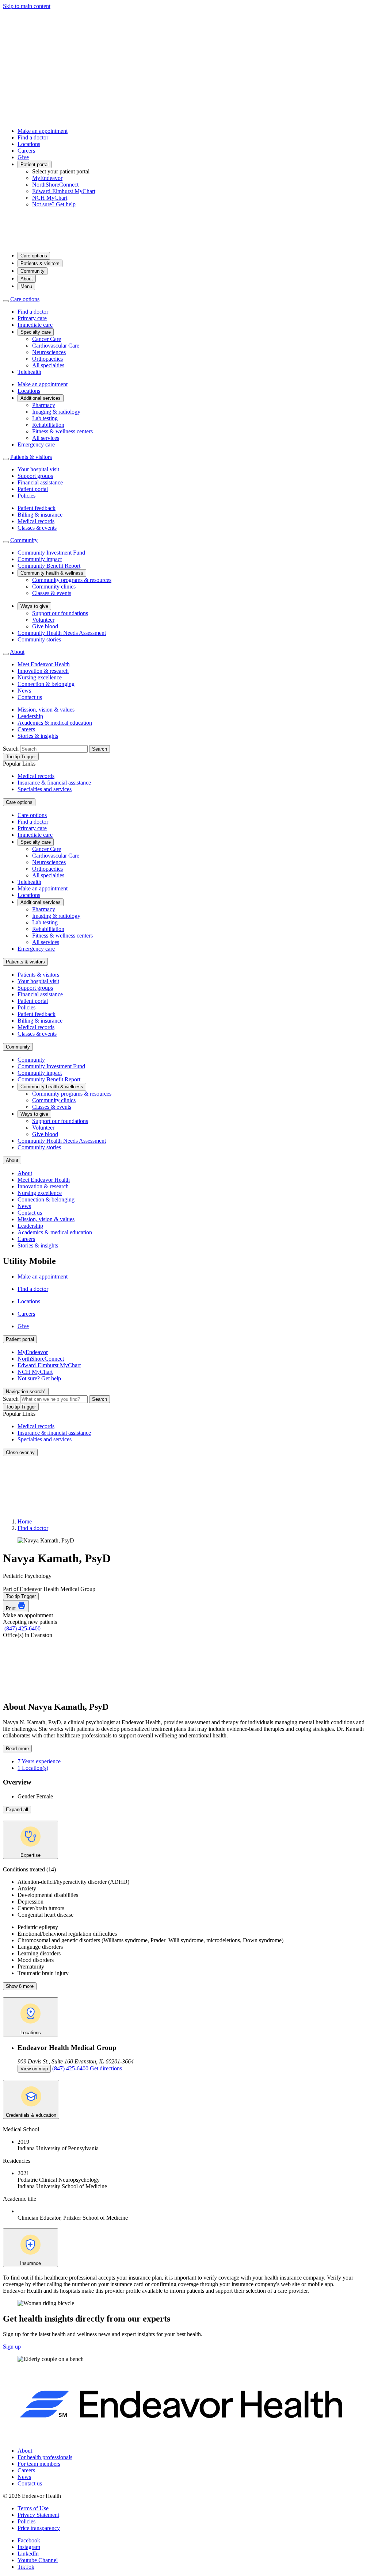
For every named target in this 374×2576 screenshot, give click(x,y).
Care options (34, 256)
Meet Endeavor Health (44, 664)
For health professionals (45, 2457)
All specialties (48, 365)
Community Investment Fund (51, 553)
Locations (29, 144)
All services (46, 438)
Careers (26, 151)
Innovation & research (43, 671)
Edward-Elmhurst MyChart (64, 191)
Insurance (30, 2263)
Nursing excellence (40, 677)
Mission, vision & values (46, 710)
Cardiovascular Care (56, 346)
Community (33, 271)
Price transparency (39, 2528)
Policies (26, 496)
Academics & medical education (55, 723)
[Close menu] (6, 301)
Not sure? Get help (54, 204)
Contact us (30, 697)
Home (25, 1521)
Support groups (35, 476)
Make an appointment (43, 131)
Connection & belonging (46, 684)
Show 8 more (20, 1986)
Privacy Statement (38, 2515)
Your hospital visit (38, 469)
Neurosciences (49, 352)
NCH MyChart (50, 198)
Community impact (40, 559)
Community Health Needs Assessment (62, 633)
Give (23, 157)
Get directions (106, 2068)
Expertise (30, 1855)
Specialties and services (45, 789)
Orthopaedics (47, 359)
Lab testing (45, 418)
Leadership (30, 716)
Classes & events (37, 528)
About (27, 279)
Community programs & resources (72, 580)
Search (11, 749)
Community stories (39, 639)
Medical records (36, 521)
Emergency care (36, 444)
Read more (17, 1749)
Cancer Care (47, 339)
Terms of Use (33, 2508)
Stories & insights (38, 736)
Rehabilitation (48, 425)
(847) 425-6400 (22, 1628)
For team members (39, 2464)
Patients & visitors (40, 263)
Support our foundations (60, 613)
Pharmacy (44, 405)
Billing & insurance (40, 515)
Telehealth (29, 372)
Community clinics (54, 586)
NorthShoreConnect (55, 185)
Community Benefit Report (49, 566)
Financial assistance (40, 482)
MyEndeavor (47, 178)
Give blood (45, 626)
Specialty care (36, 332)
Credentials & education (31, 2115)
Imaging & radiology (56, 412)
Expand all (17, 1810)
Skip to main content (27, 6)
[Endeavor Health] (187, 243)
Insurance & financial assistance (54, 783)
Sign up (12, 2347)
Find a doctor (33, 137)
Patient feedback (37, 508)
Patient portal (35, 164)
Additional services (41, 398)
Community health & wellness (52, 573)
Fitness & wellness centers (62, 431)
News (24, 691)
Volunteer (43, 620)
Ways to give (34, 606)
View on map (34, 2069)
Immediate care (35, 325)
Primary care (32, 318)
